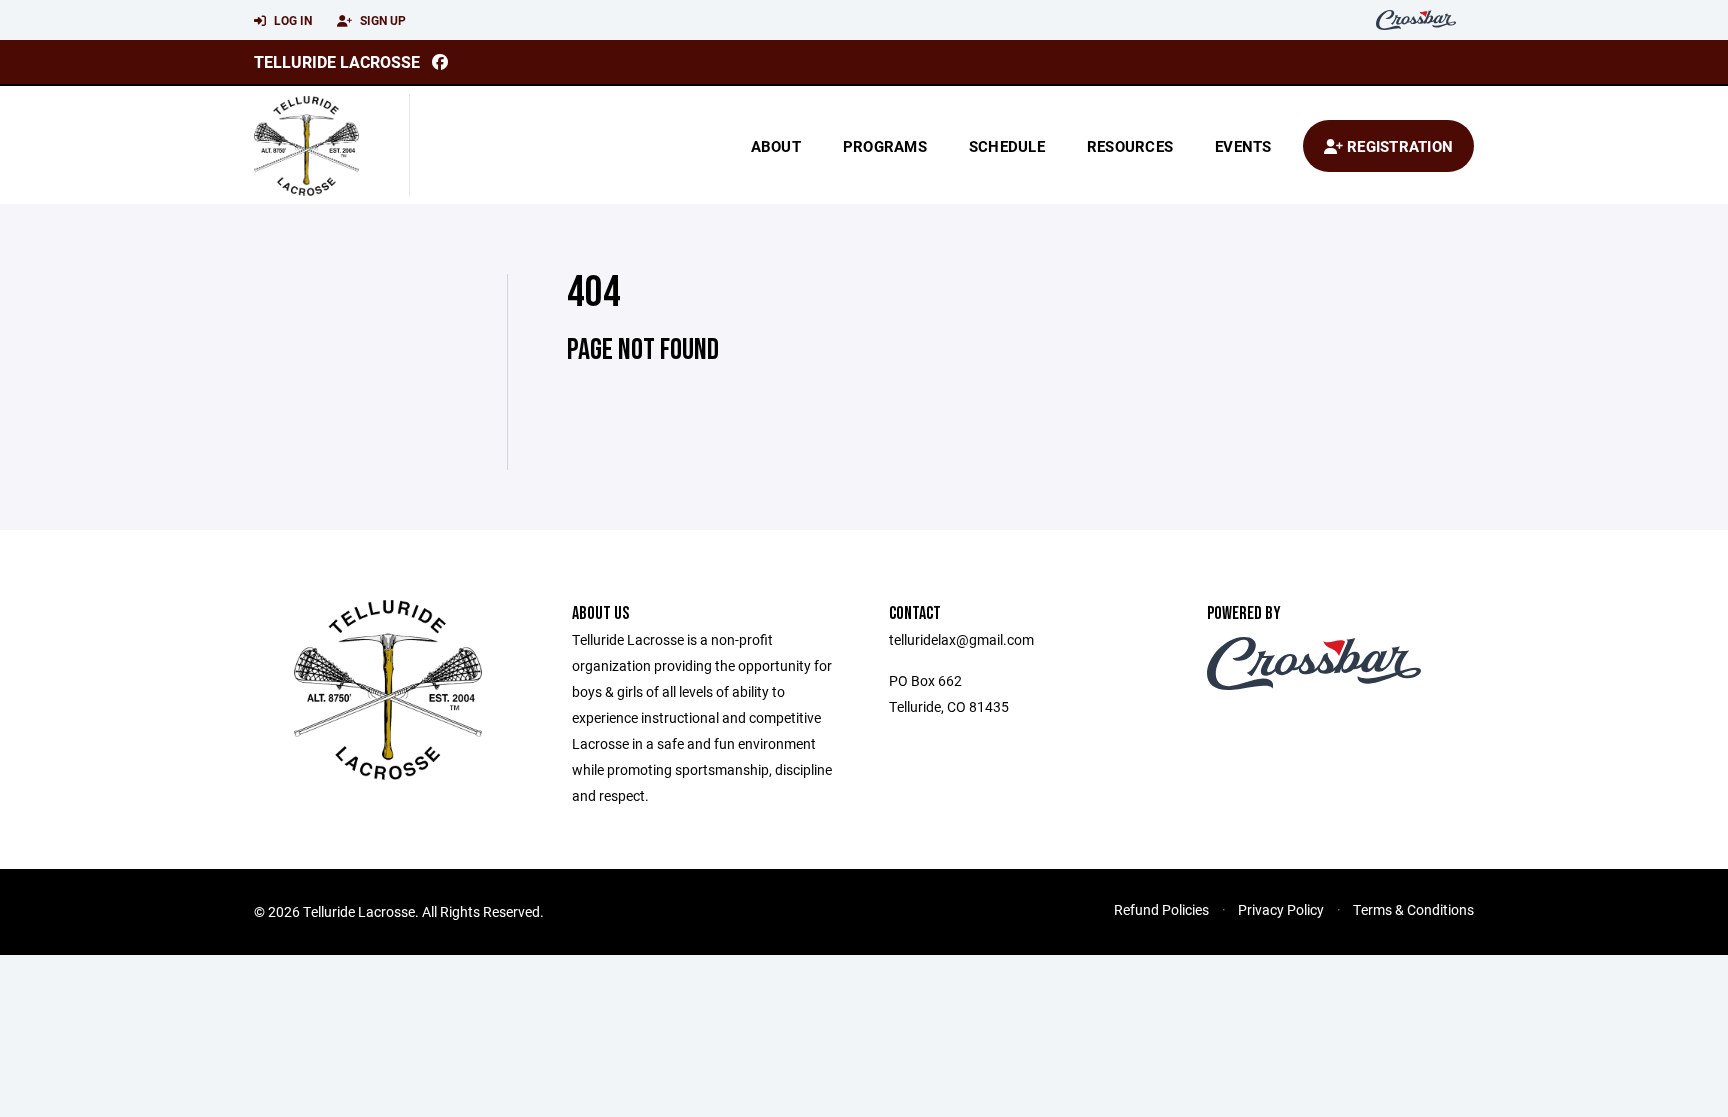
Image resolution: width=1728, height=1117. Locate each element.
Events (1243, 146)
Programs (885, 146)
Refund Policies (1161, 909)
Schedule (1007, 146)
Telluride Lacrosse (337, 61)
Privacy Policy (1281, 909)
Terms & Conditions (1413, 909)
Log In (291, 20)
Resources (1130, 146)
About (776, 146)
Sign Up (381, 20)
